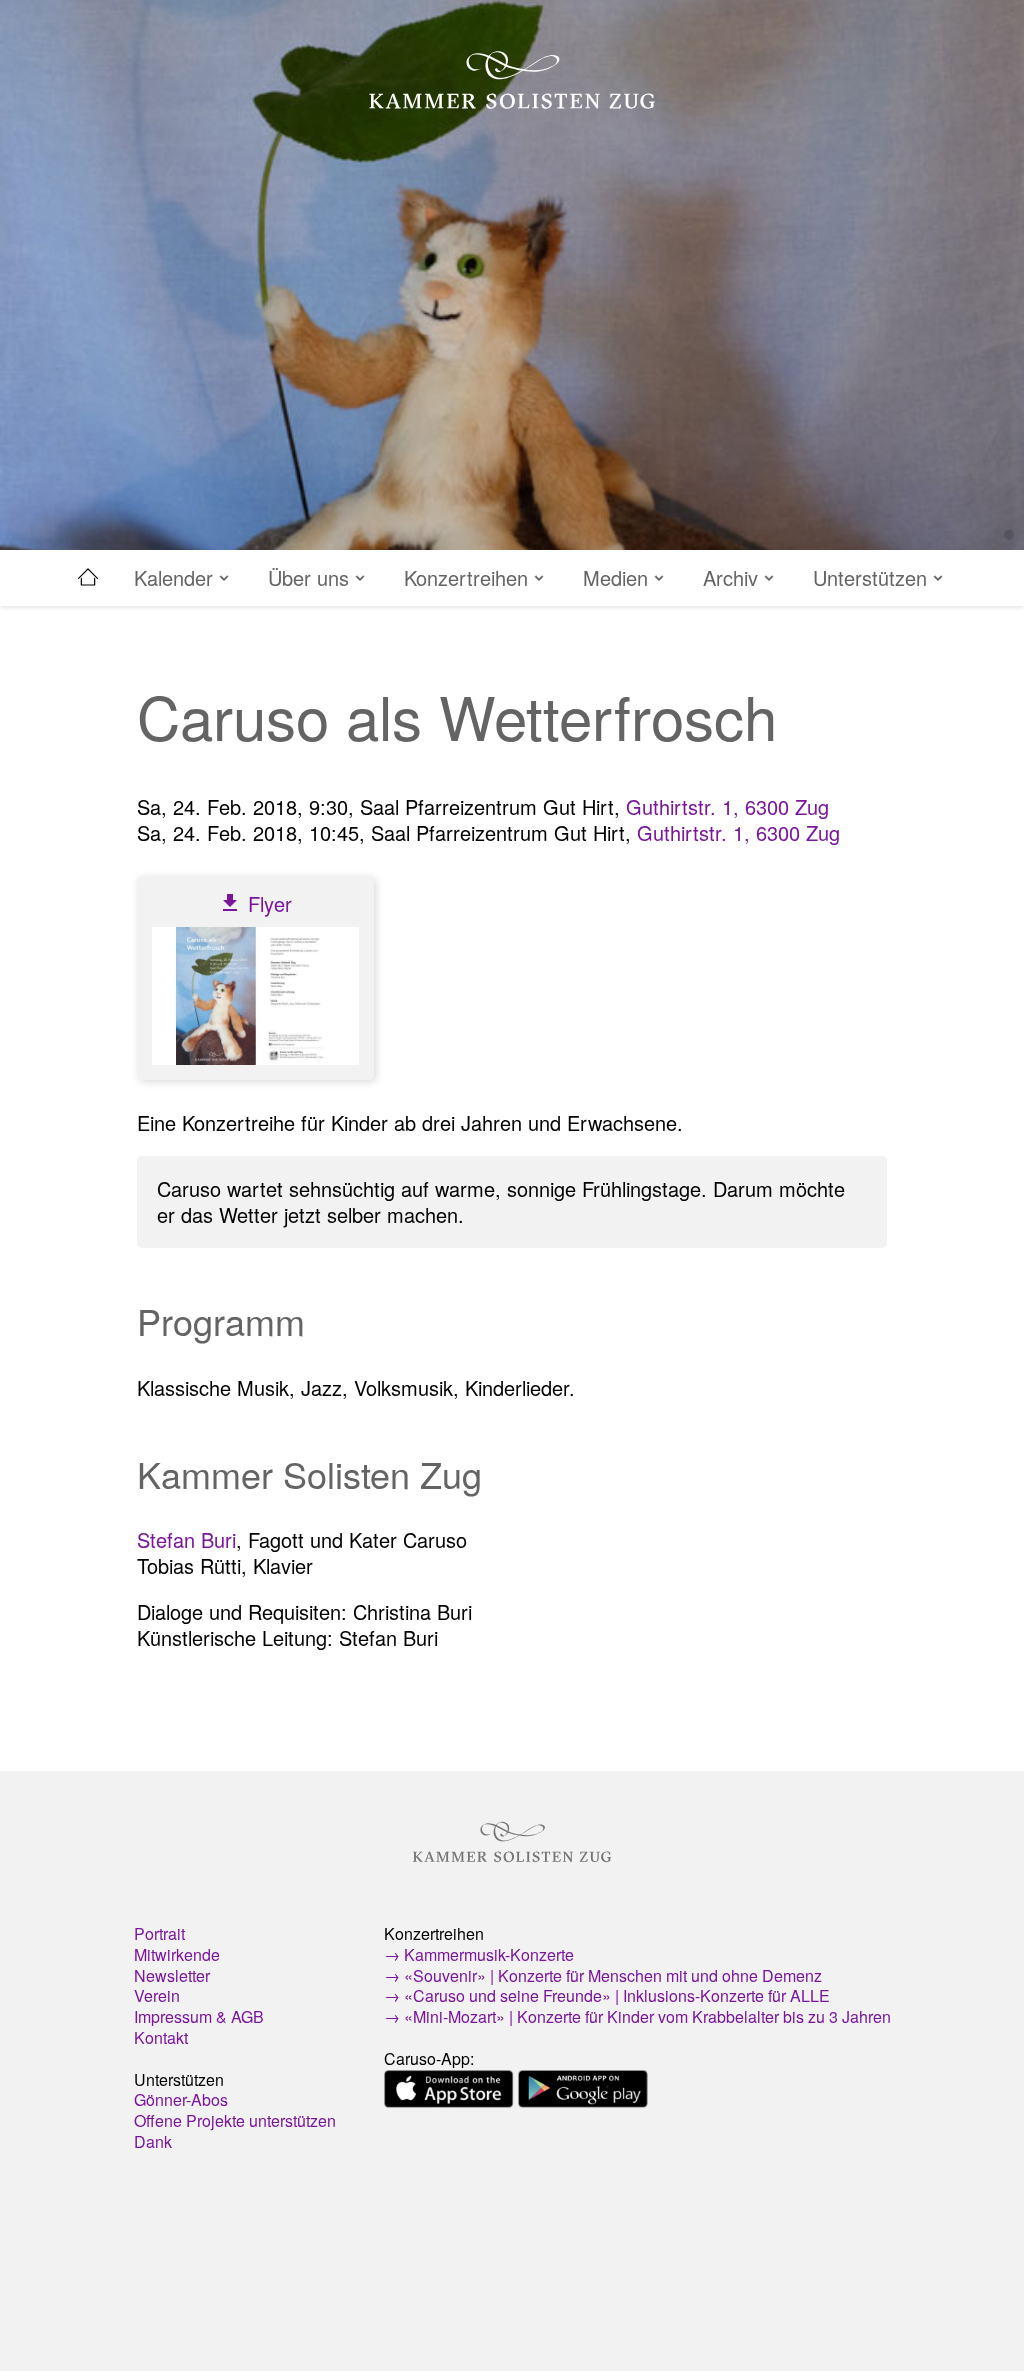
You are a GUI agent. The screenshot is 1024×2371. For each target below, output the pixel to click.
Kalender (176, 577)
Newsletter (172, 1975)
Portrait (159, 1933)
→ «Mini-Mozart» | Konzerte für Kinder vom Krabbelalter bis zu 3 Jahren (637, 2016)
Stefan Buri (186, 1539)
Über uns (311, 577)
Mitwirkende (177, 1954)
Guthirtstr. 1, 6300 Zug (727, 806)
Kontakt (161, 2037)
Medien (618, 577)
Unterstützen (873, 577)
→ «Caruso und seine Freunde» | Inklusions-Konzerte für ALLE (607, 1995)
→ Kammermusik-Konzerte (479, 1954)
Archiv (733, 577)
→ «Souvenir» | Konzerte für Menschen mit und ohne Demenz (603, 1975)
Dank (153, 2141)
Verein (157, 1995)
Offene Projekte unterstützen (235, 2120)
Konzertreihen (469, 577)
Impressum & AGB (199, 2016)
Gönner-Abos (181, 2099)
